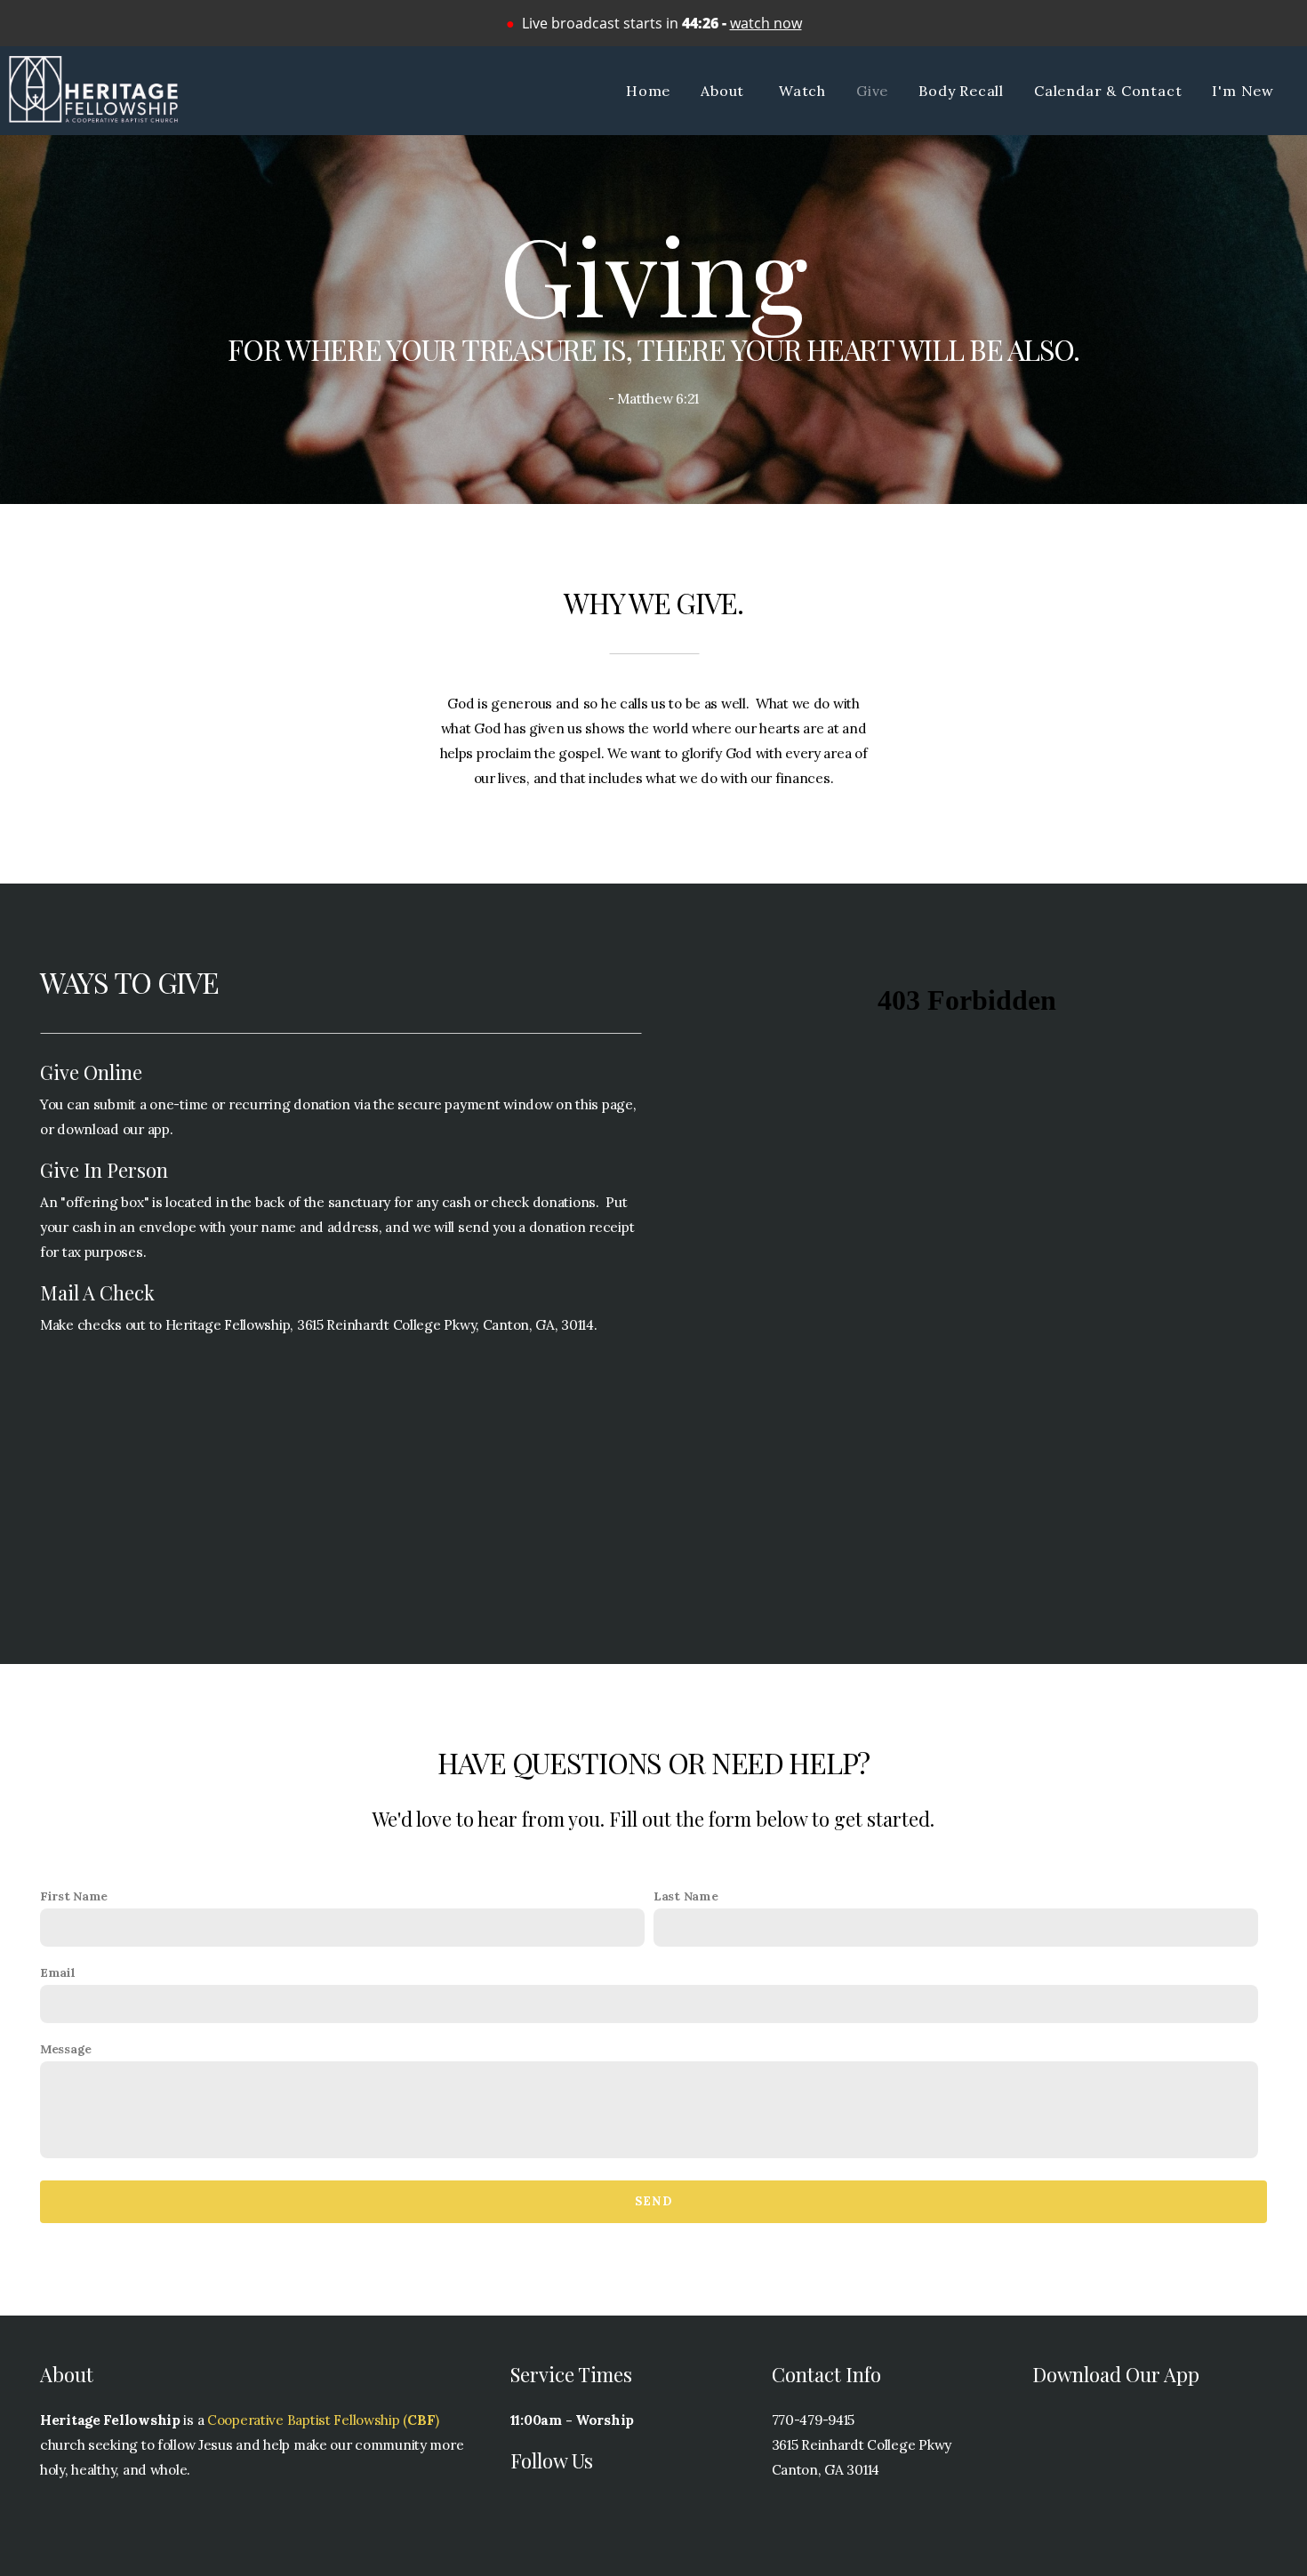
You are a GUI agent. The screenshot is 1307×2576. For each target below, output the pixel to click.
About (725, 91)
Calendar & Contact (1108, 91)
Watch (802, 91)
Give (872, 91)
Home (648, 91)
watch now (766, 23)
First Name (74, 1896)
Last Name (686, 1896)
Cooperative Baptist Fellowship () (323, 2420)
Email (58, 1972)
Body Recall (961, 91)
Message (66, 2049)
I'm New (1243, 91)
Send (653, 2201)
